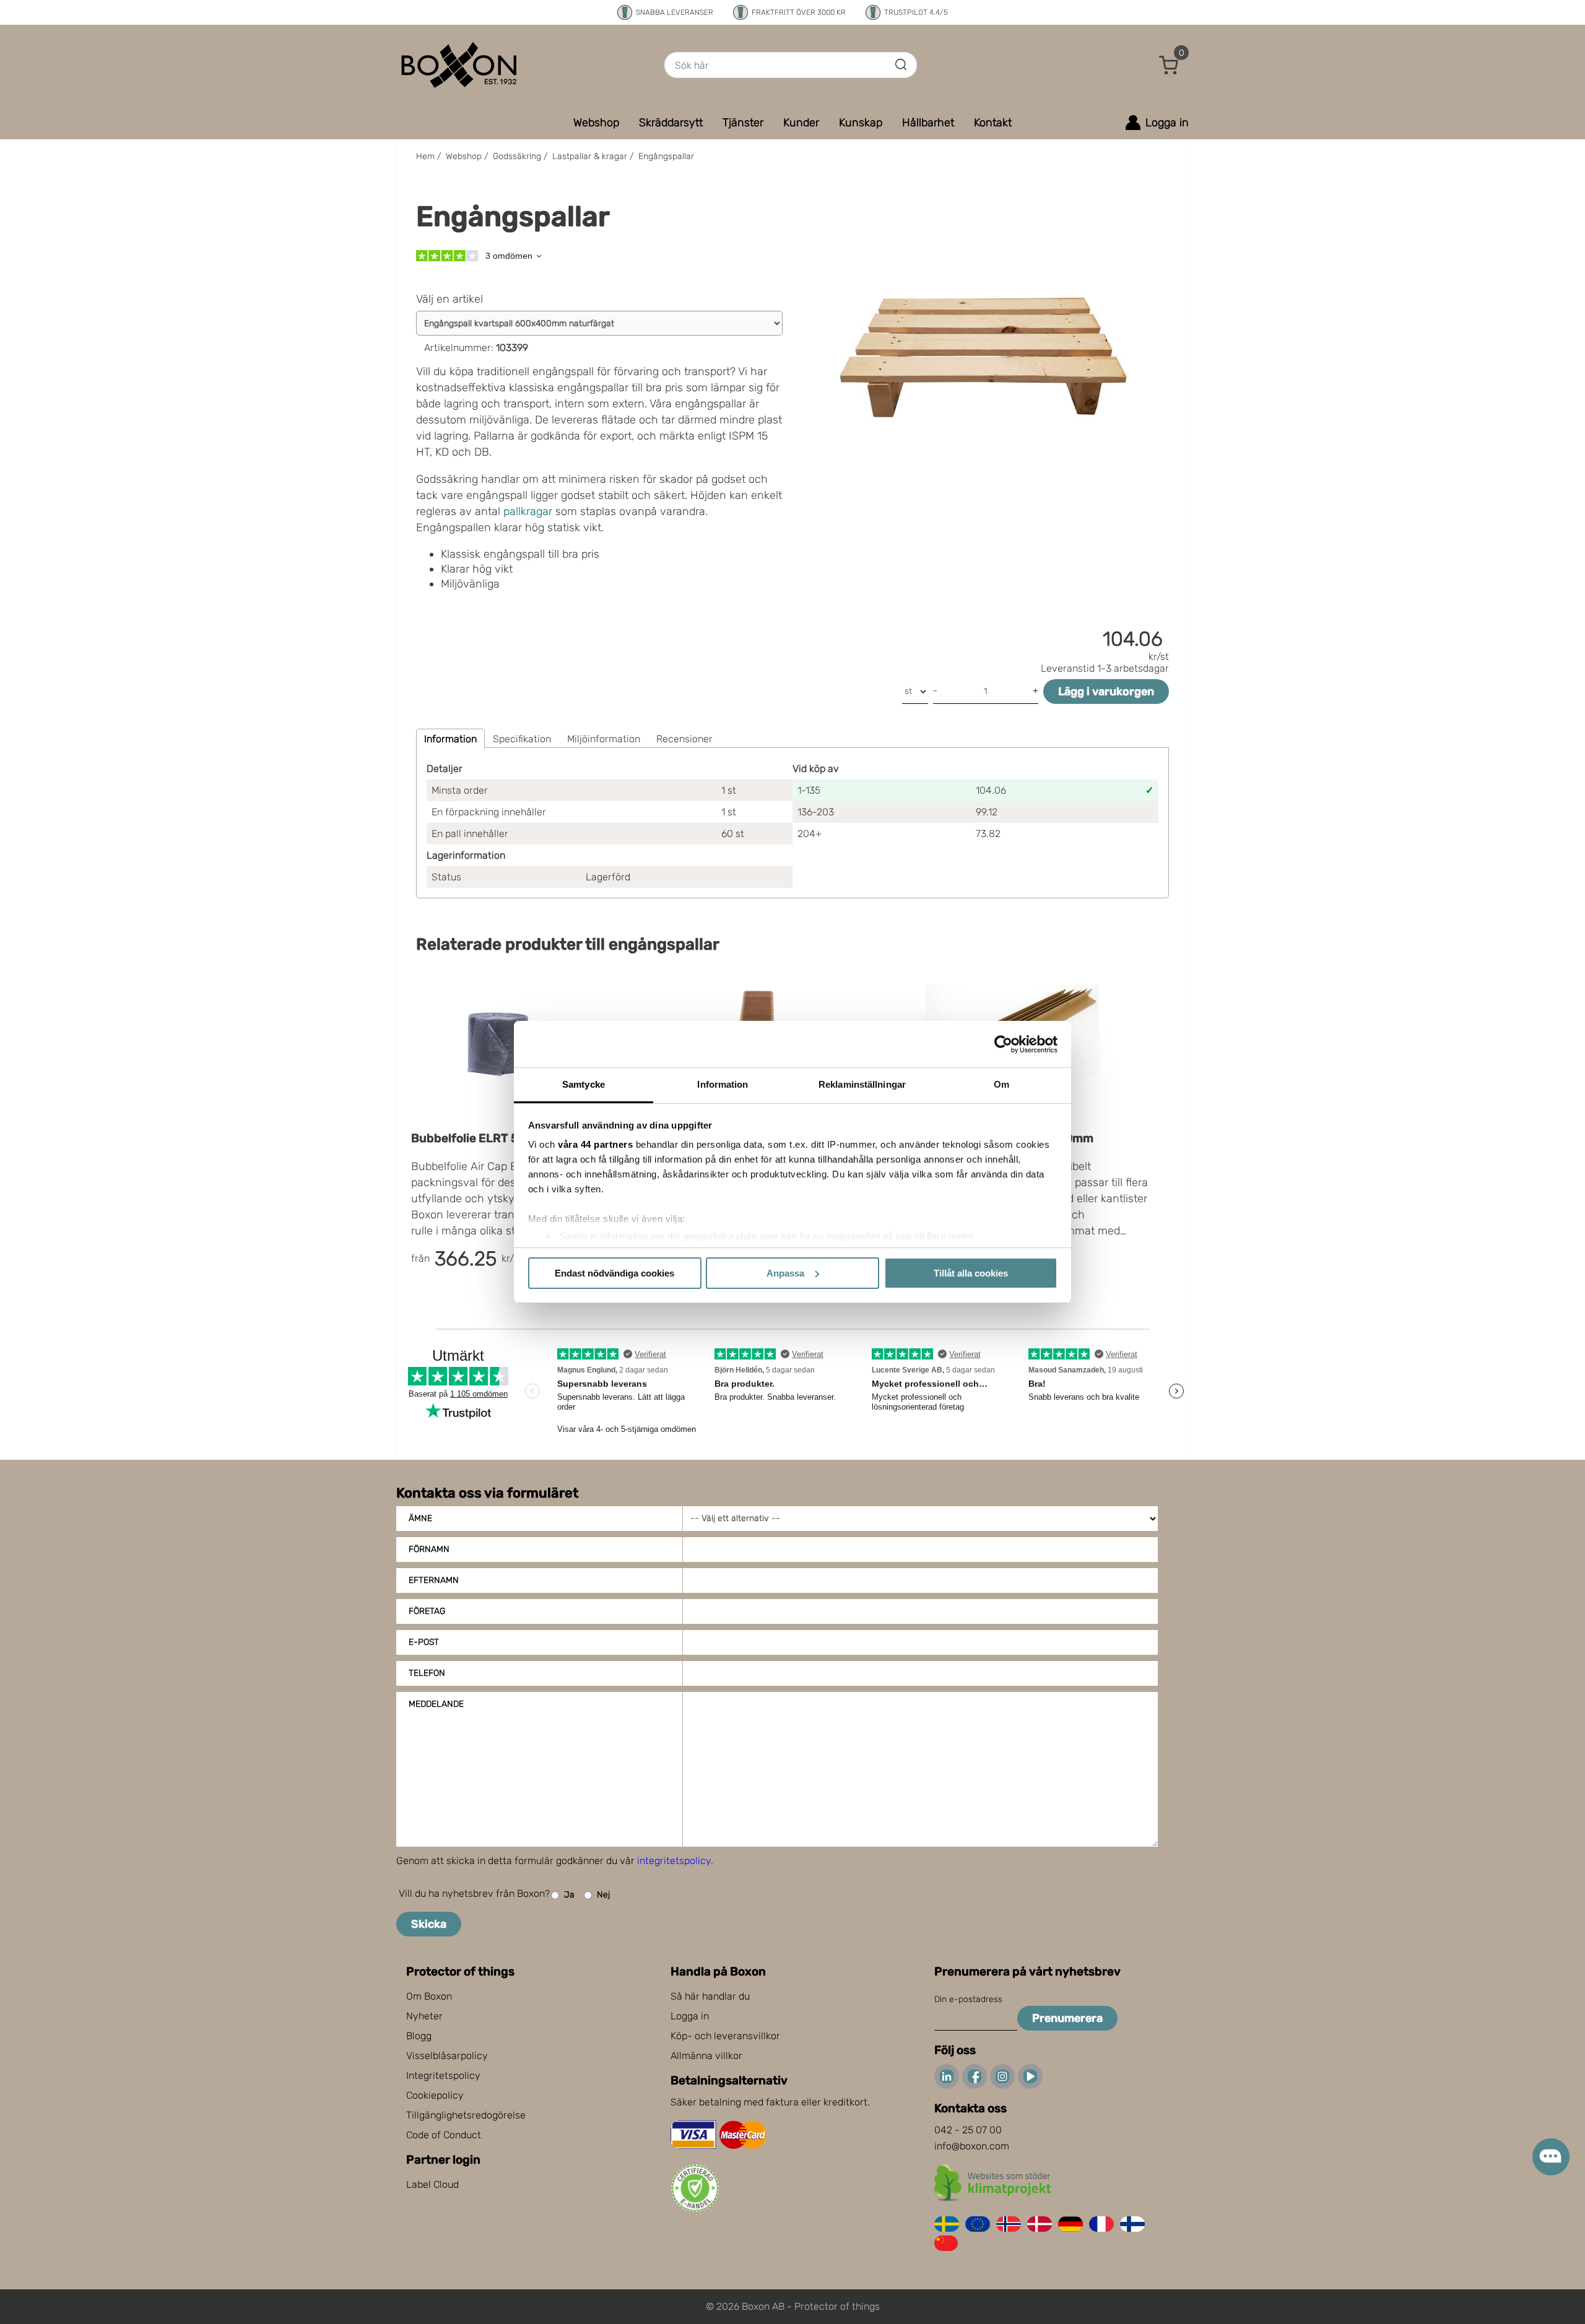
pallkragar (528, 511)
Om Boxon (429, 1996)
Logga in (690, 2016)
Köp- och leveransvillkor (725, 2036)
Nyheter (424, 2016)
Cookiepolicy (435, 2095)
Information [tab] (723, 1084)
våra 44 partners (595, 1144)
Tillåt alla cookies (971, 1273)
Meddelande (436, 1704)
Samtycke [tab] (584, 1084)
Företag (427, 1611)
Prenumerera (1067, 2018)
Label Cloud (432, 2184)
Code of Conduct (444, 2135)
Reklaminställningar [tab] (862, 1084)
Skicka (429, 1924)
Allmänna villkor (706, 2056)
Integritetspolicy (443, 2075)
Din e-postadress (968, 1999)
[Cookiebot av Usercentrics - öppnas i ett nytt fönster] (1003, 1044)
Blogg (419, 2036)
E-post (424, 1642)
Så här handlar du (710, 1996)
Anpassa (785, 1273)
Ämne (420, 1518)
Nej (603, 1895)
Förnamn (429, 1549)
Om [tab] (1001, 1084)
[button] (1169, 65)
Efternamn (434, 1580)
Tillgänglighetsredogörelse (466, 2115)
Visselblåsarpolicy (447, 2056)
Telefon (427, 1673)
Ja (569, 1895)
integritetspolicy (674, 1861)
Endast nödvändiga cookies (614, 1273)
